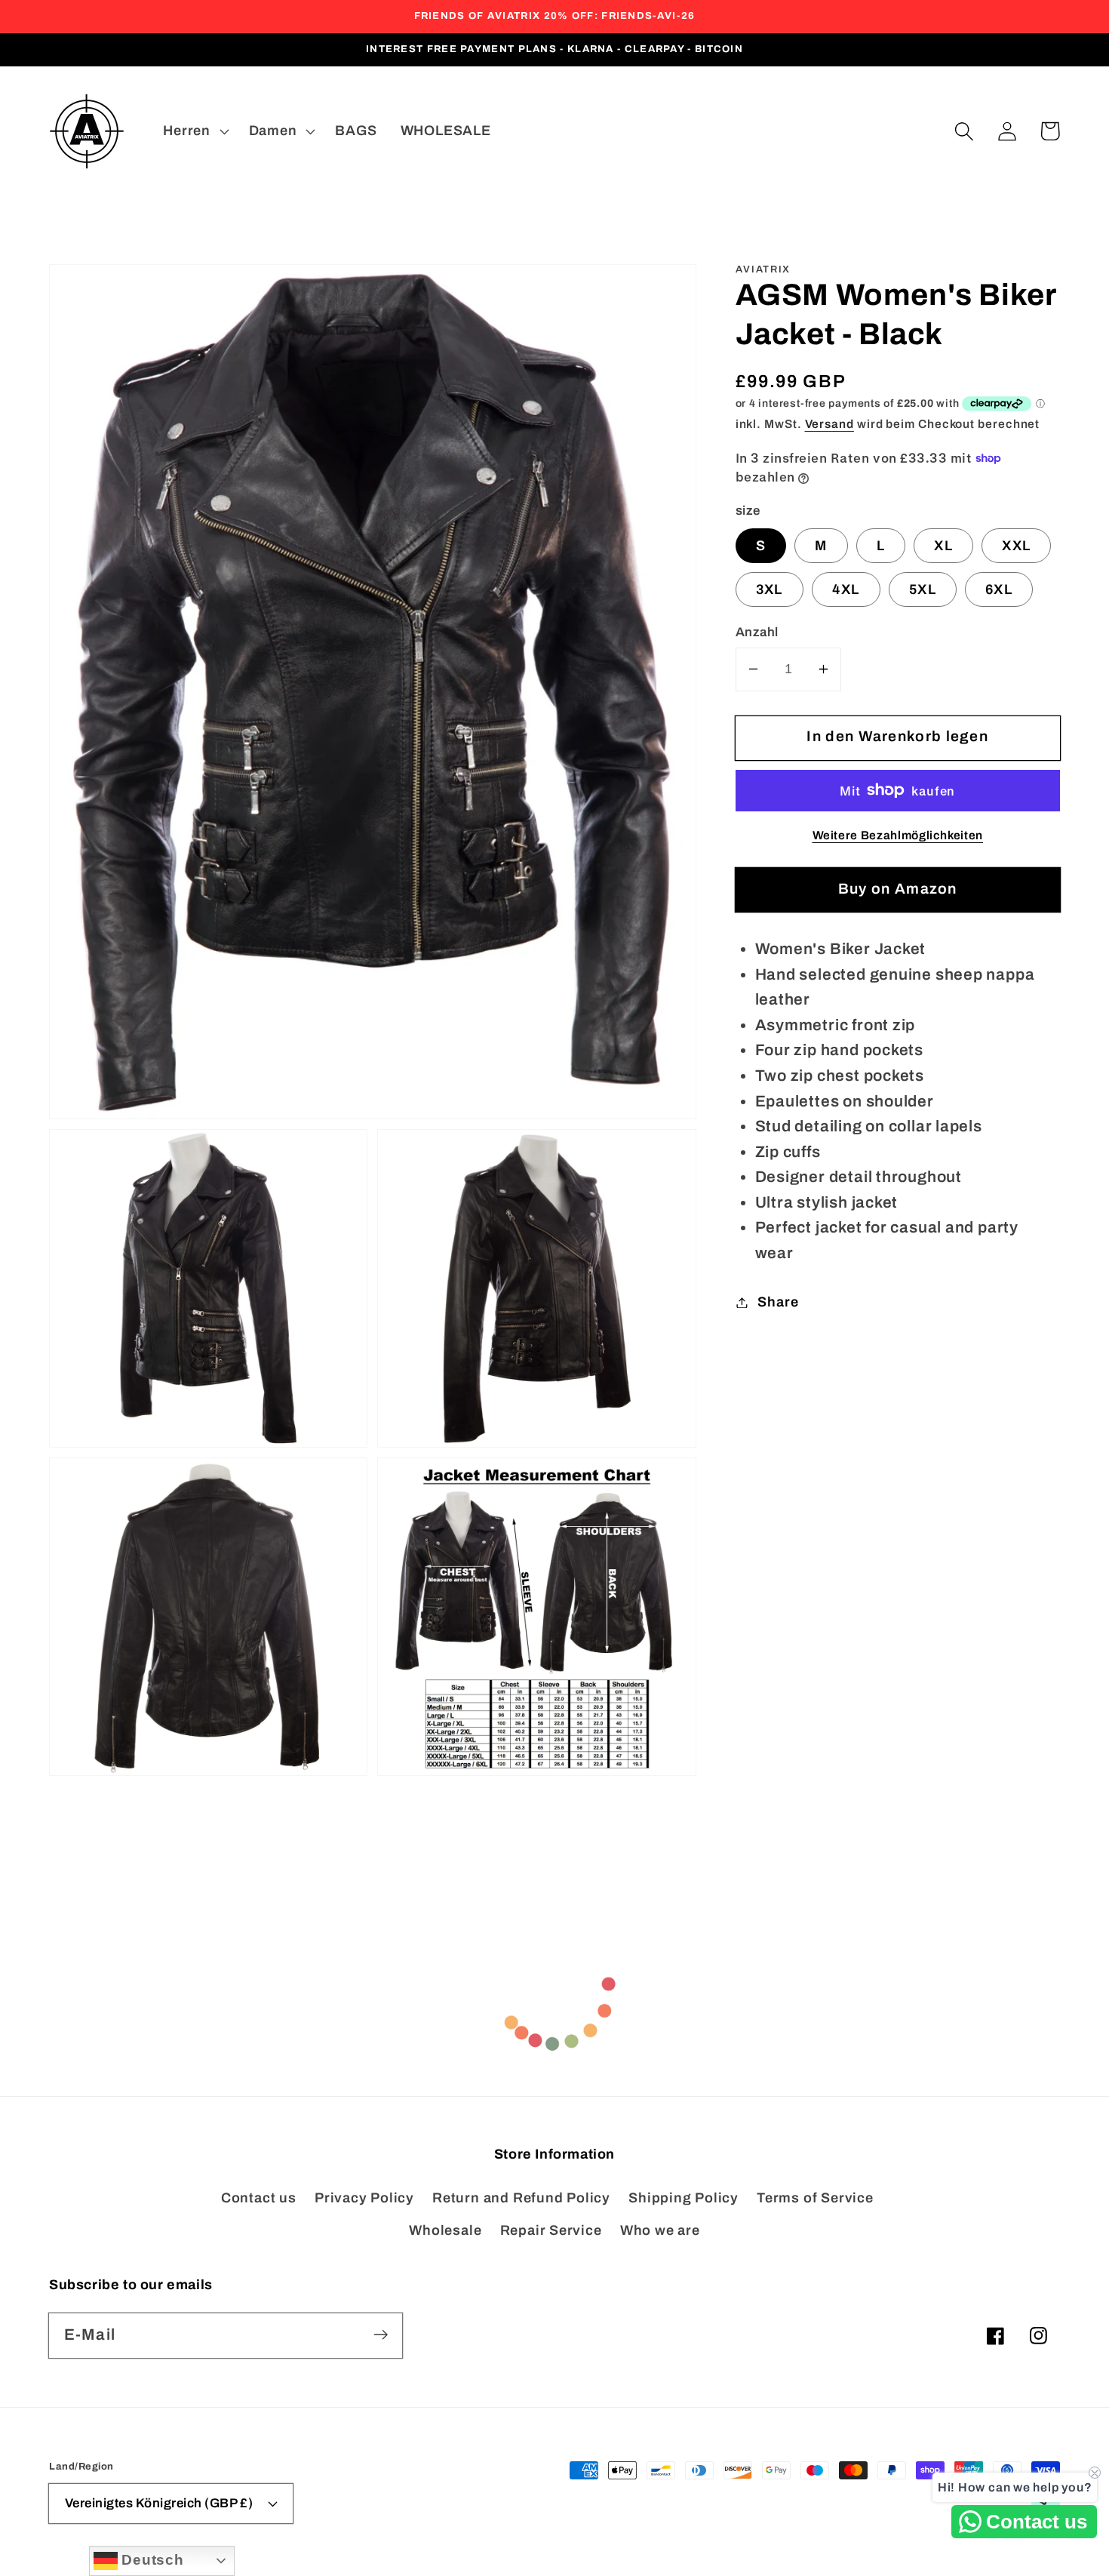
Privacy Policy (364, 2198)
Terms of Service (815, 2198)
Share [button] (778, 1302)
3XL (770, 589)
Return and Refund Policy (521, 2198)
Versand (829, 424)
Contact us (259, 2198)
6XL (999, 589)
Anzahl (757, 632)
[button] (964, 131)
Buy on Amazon (898, 889)
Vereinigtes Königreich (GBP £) (159, 2503)
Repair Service (551, 2230)
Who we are (660, 2230)
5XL (923, 589)
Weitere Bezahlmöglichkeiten (898, 835)
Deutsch (151, 2560)
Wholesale (445, 2230)
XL (943, 546)
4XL (846, 589)
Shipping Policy (684, 2198)
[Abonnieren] (381, 2335)
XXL (1016, 546)
